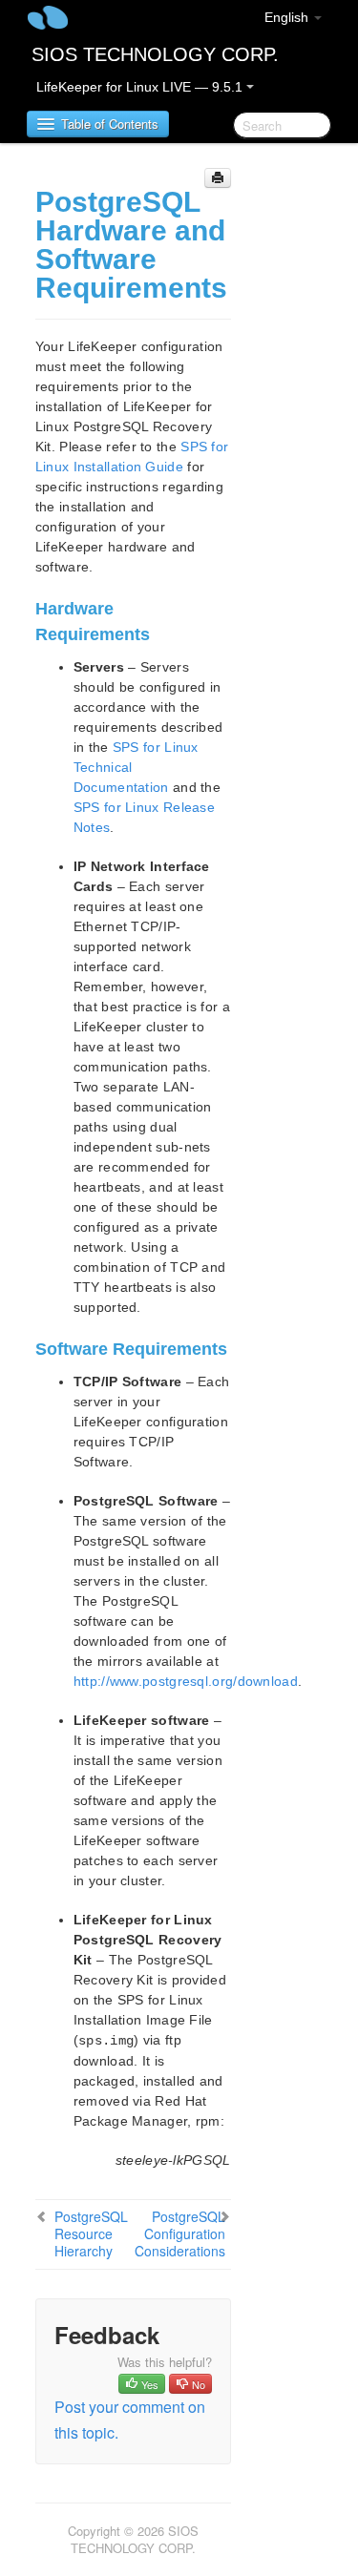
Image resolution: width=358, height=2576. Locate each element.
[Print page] (218, 178)
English (288, 17)
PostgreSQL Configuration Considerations (180, 2233)
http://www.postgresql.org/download (186, 1681)
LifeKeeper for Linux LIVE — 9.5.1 (141, 87)
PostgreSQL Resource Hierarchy (91, 2233)
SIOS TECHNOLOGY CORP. (155, 54)
